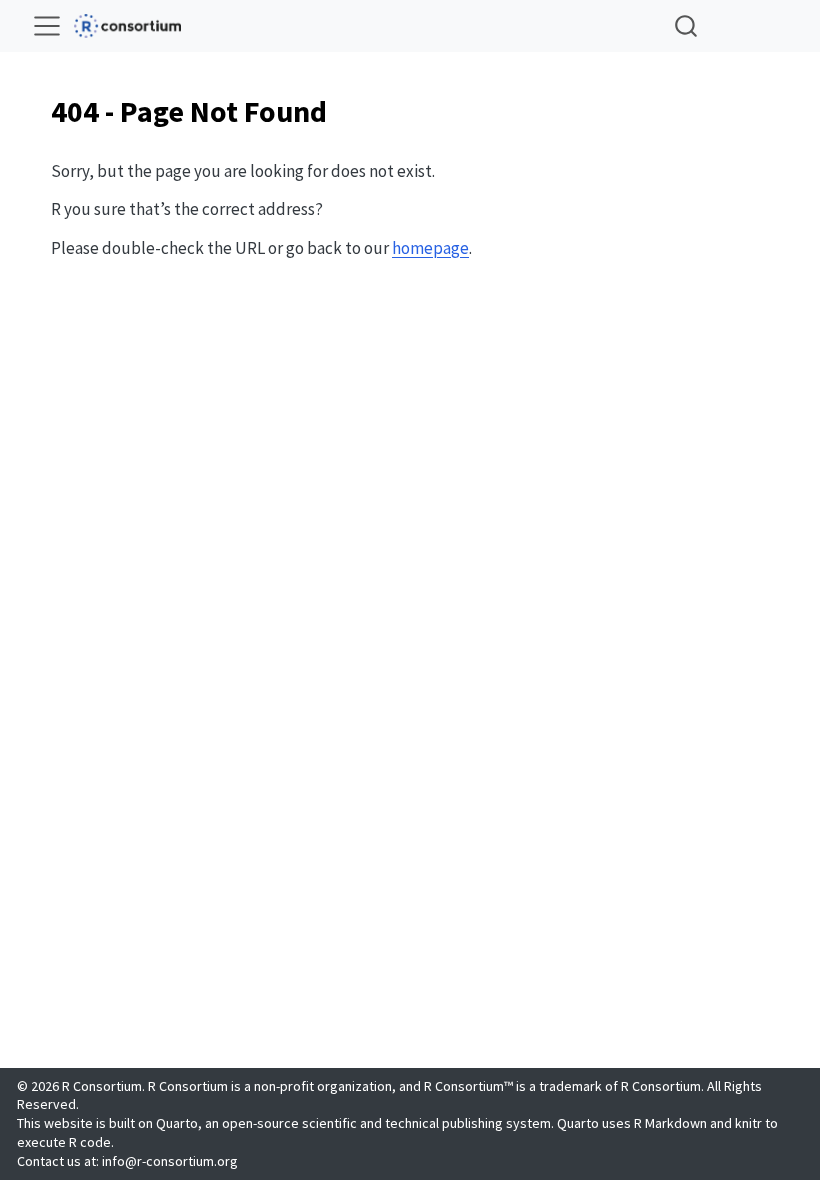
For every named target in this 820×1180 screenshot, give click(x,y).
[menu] (47, 26)
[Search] (686, 25)
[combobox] (687, 25)
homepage (430, 248)
